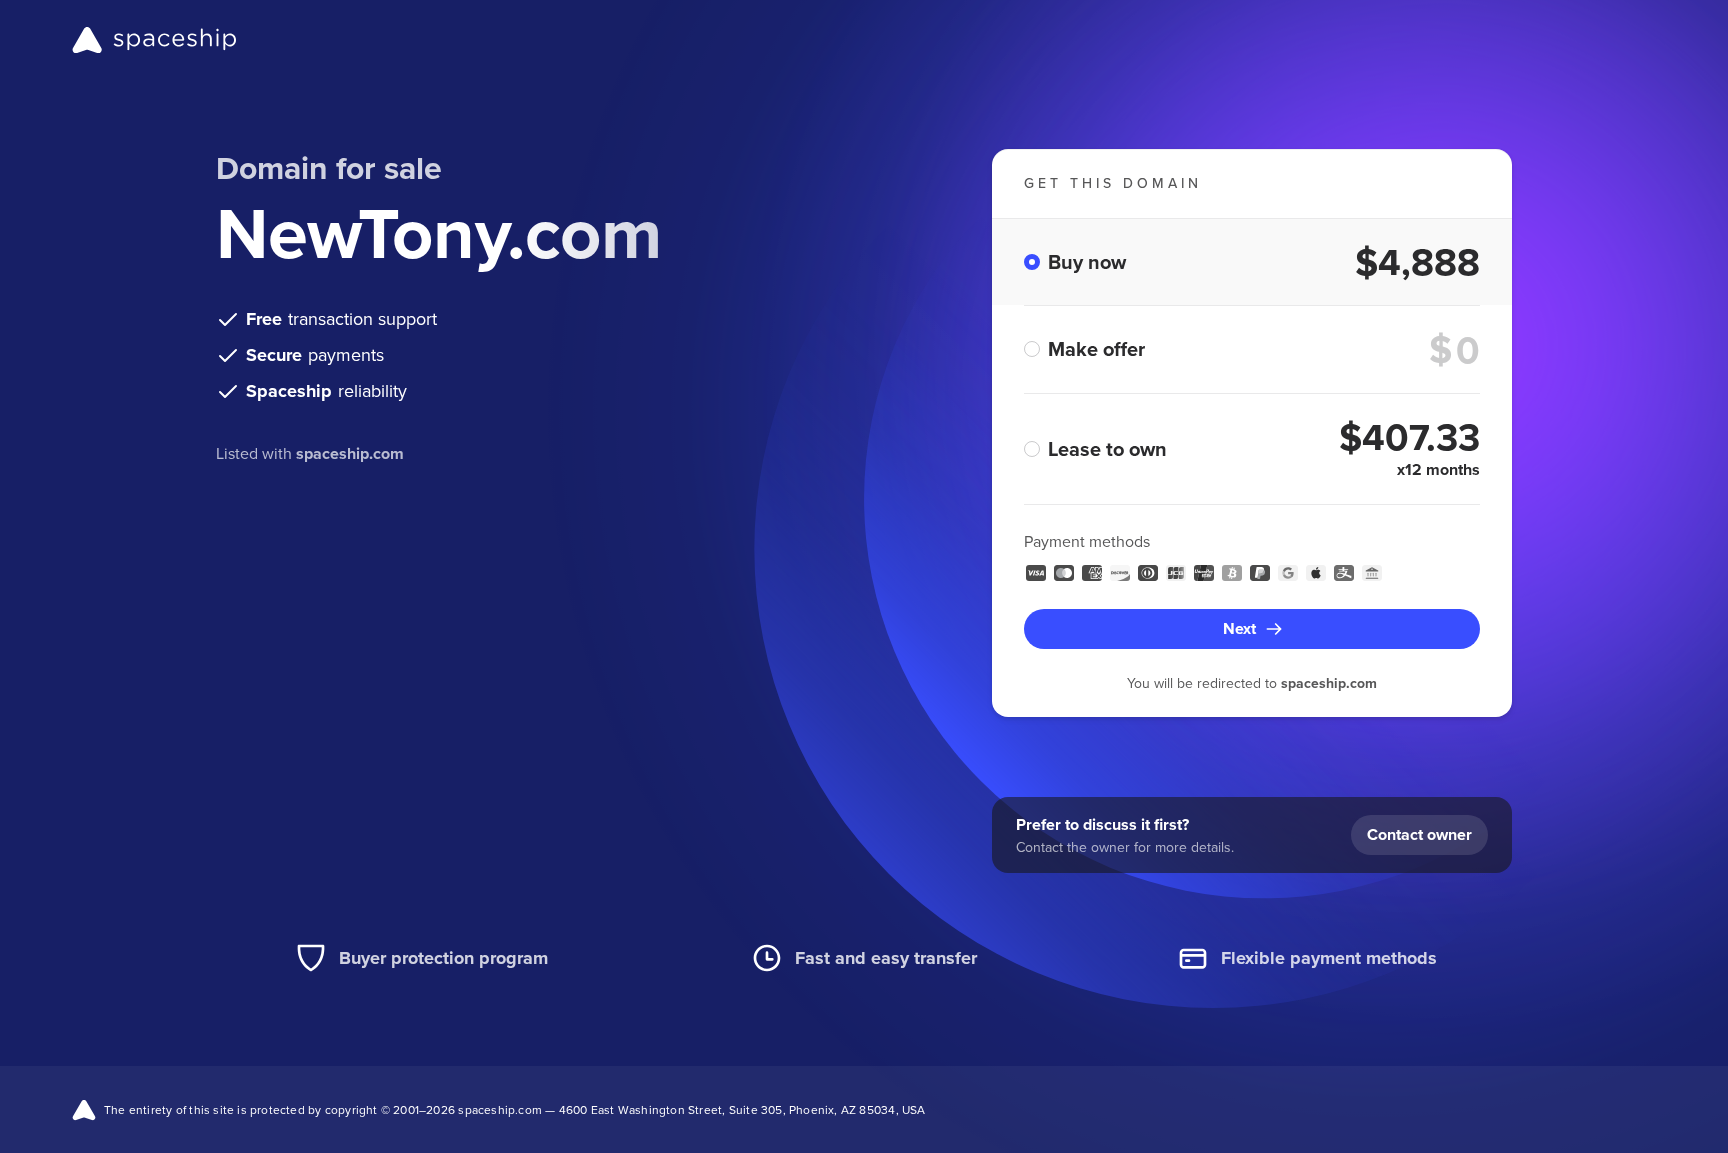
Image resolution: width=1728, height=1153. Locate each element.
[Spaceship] (154, 40)
